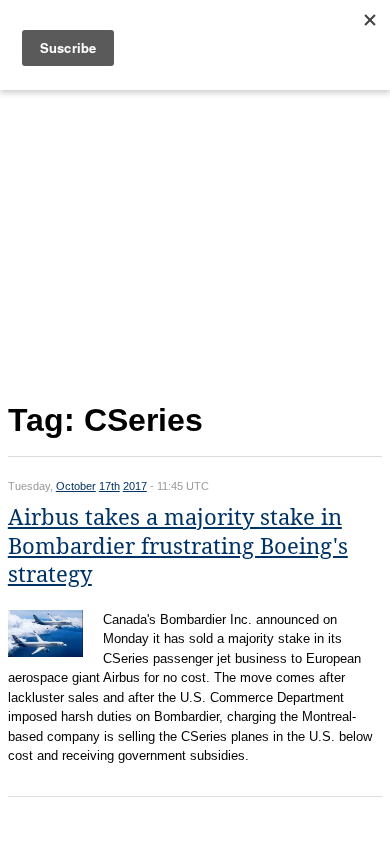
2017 (135, 486)
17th (109, 486)
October (76, 486)
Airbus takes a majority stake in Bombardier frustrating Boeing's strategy (178, 546)
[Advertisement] (195, 242)
